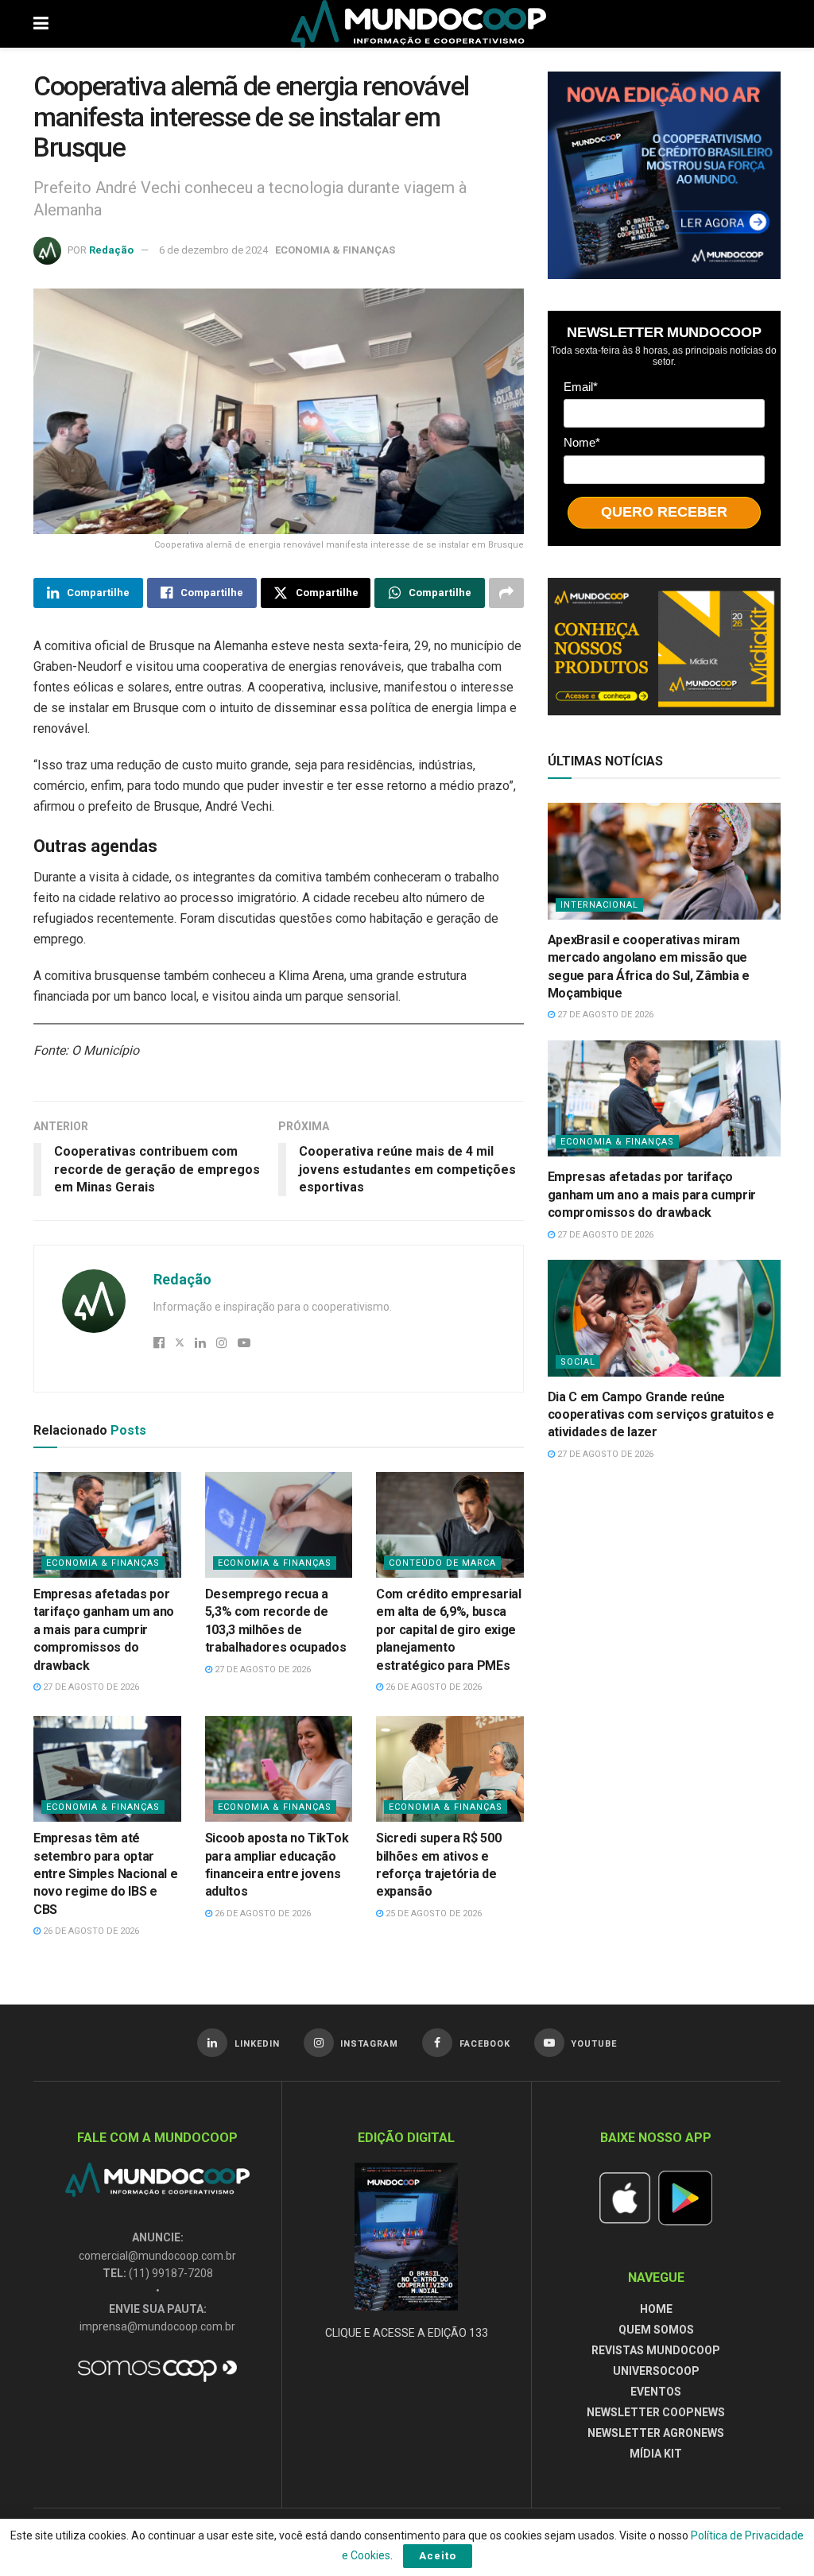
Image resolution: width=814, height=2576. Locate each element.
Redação (111, 250)
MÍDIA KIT (656, 2454)
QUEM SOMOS (656, 2330)
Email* (581, 387)
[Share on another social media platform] (506, 593)
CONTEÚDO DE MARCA (442, 1563)
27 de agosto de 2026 (90, 1687)
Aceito (438, 2556)
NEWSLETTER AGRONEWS (656, 2433)
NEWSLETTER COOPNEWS (656, 2412)
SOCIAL (578, 1362)
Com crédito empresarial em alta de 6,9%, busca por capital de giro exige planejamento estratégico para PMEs (449, 1630)
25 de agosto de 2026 (432, 1914)
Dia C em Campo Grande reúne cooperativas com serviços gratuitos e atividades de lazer (661, 1415)
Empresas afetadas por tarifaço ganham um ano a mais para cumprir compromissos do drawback (104, 1630)
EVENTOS (656, 2392)
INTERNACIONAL (599, 905)
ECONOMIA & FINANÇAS (335, 250)
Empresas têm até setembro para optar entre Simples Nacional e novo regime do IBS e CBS (105, 1874)
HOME (656, 2309)
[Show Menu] (41, 24)
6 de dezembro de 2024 (213, 250)
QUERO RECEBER (664, 512)
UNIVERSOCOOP (656, 2371)
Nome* (582, 442)
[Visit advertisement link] (664, 175)
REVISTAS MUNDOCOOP (656, 2350)
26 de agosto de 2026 (432, 1687)
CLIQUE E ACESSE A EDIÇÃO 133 (407, 2333)
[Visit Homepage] (419, 24)
